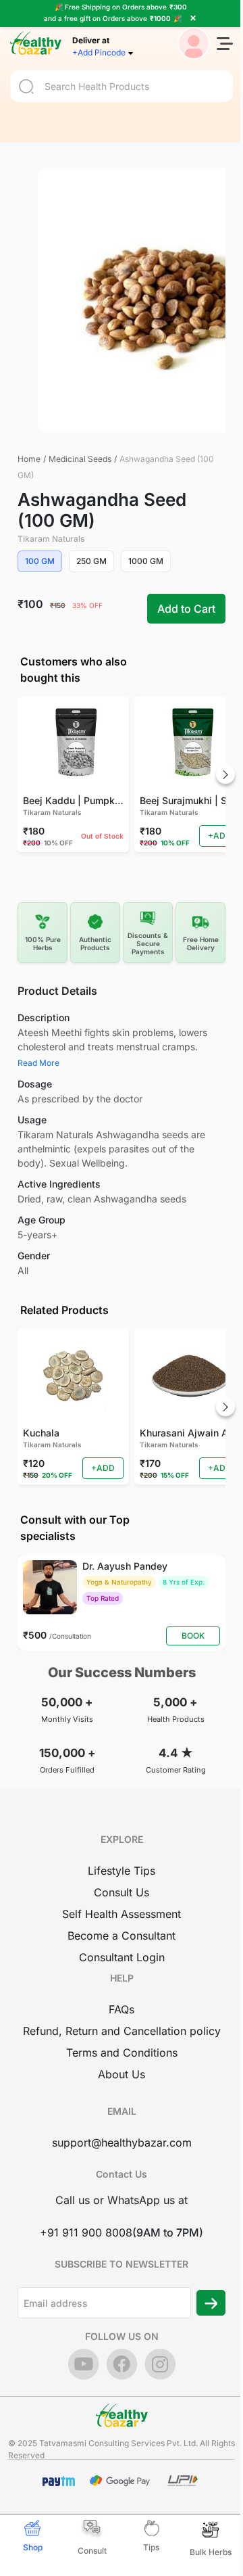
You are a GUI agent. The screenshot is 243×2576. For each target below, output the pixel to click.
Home (29, 459)
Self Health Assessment (122, 1914)
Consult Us (122, 1892)
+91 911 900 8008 (86, 2232)
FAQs (122, 2009)
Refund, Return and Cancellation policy (122, 2031)
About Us (122, 2074)
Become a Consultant (122, 1936)
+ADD (220, 836)
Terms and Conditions (122, 2053)
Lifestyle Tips (122, 1871)
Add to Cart (186, 609)
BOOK (193, 1636)
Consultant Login (122, 1957)
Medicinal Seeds (80, 459)
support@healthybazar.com (122, 2142)
